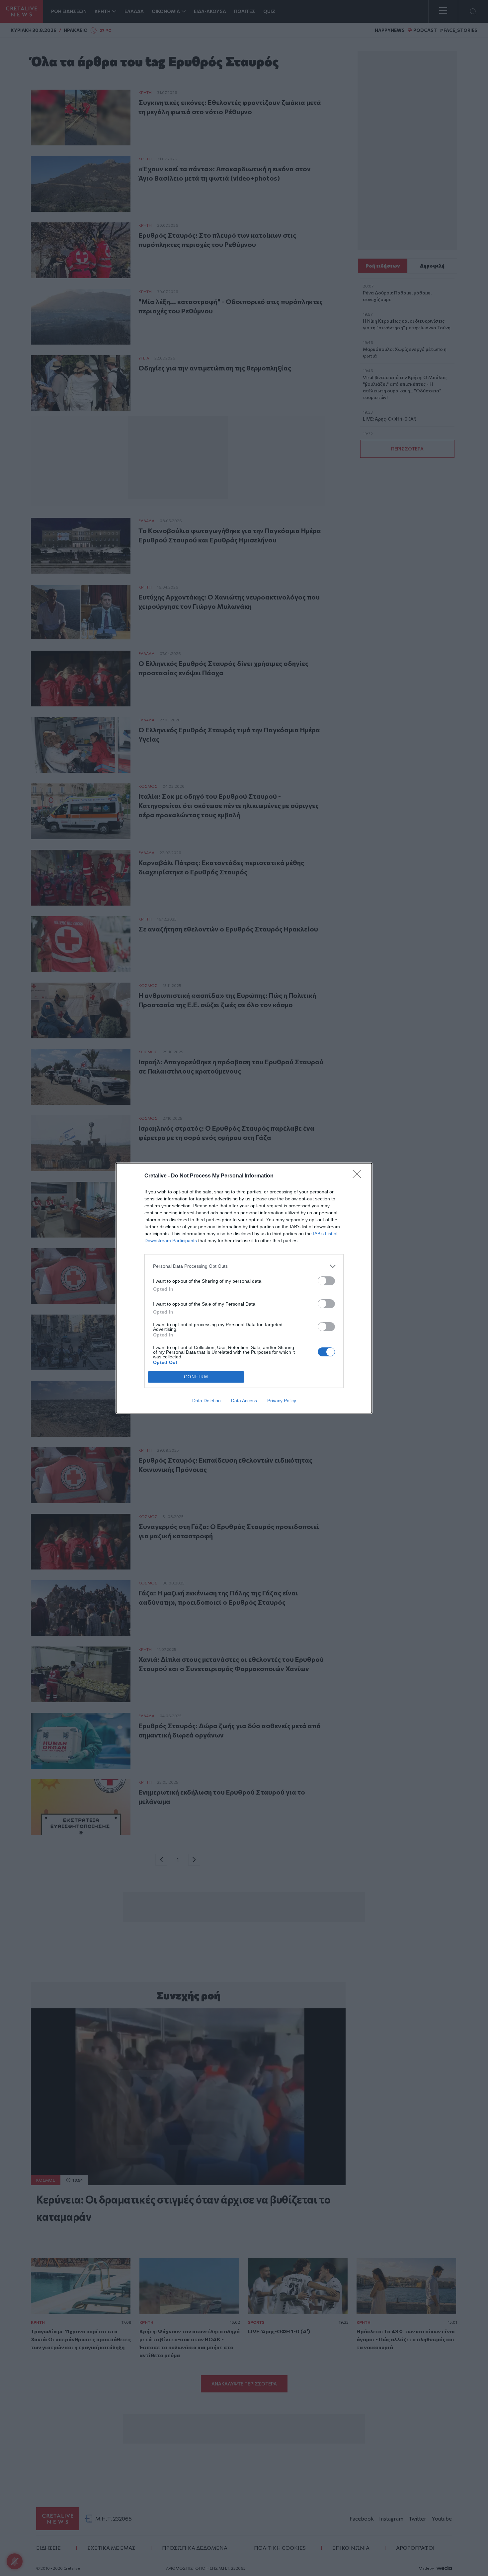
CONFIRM (196, 1377)
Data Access (244, 1401)
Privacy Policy (282, 1401)
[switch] (326, 1281)
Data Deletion (206, 1401)
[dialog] (244, 1288)
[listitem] (244, 1266)
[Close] (359, 1176)
